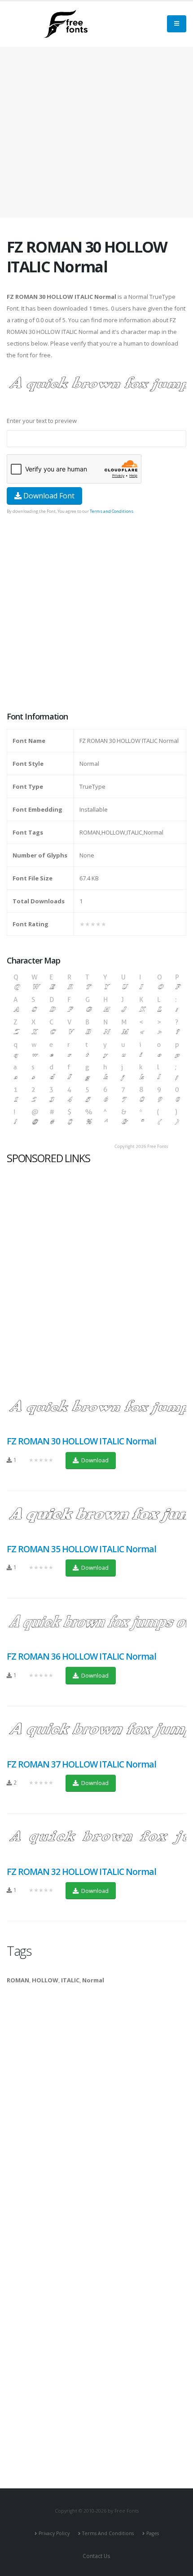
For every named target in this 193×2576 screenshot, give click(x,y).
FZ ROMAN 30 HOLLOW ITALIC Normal (81, 1441)
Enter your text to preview (42, 421)
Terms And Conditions (108, 2533)
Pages (153, 2533)
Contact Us (96, 2556)
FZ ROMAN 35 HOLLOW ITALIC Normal (81, 1549)
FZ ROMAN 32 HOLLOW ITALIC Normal (81, 1872)
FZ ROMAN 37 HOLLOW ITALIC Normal (81, 1764)
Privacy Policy (54, 2533)
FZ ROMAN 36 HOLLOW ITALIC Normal (81, 1656)
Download (94, 1460)
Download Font (48, 496)
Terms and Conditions (112, 511)
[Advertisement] (96, 614)
